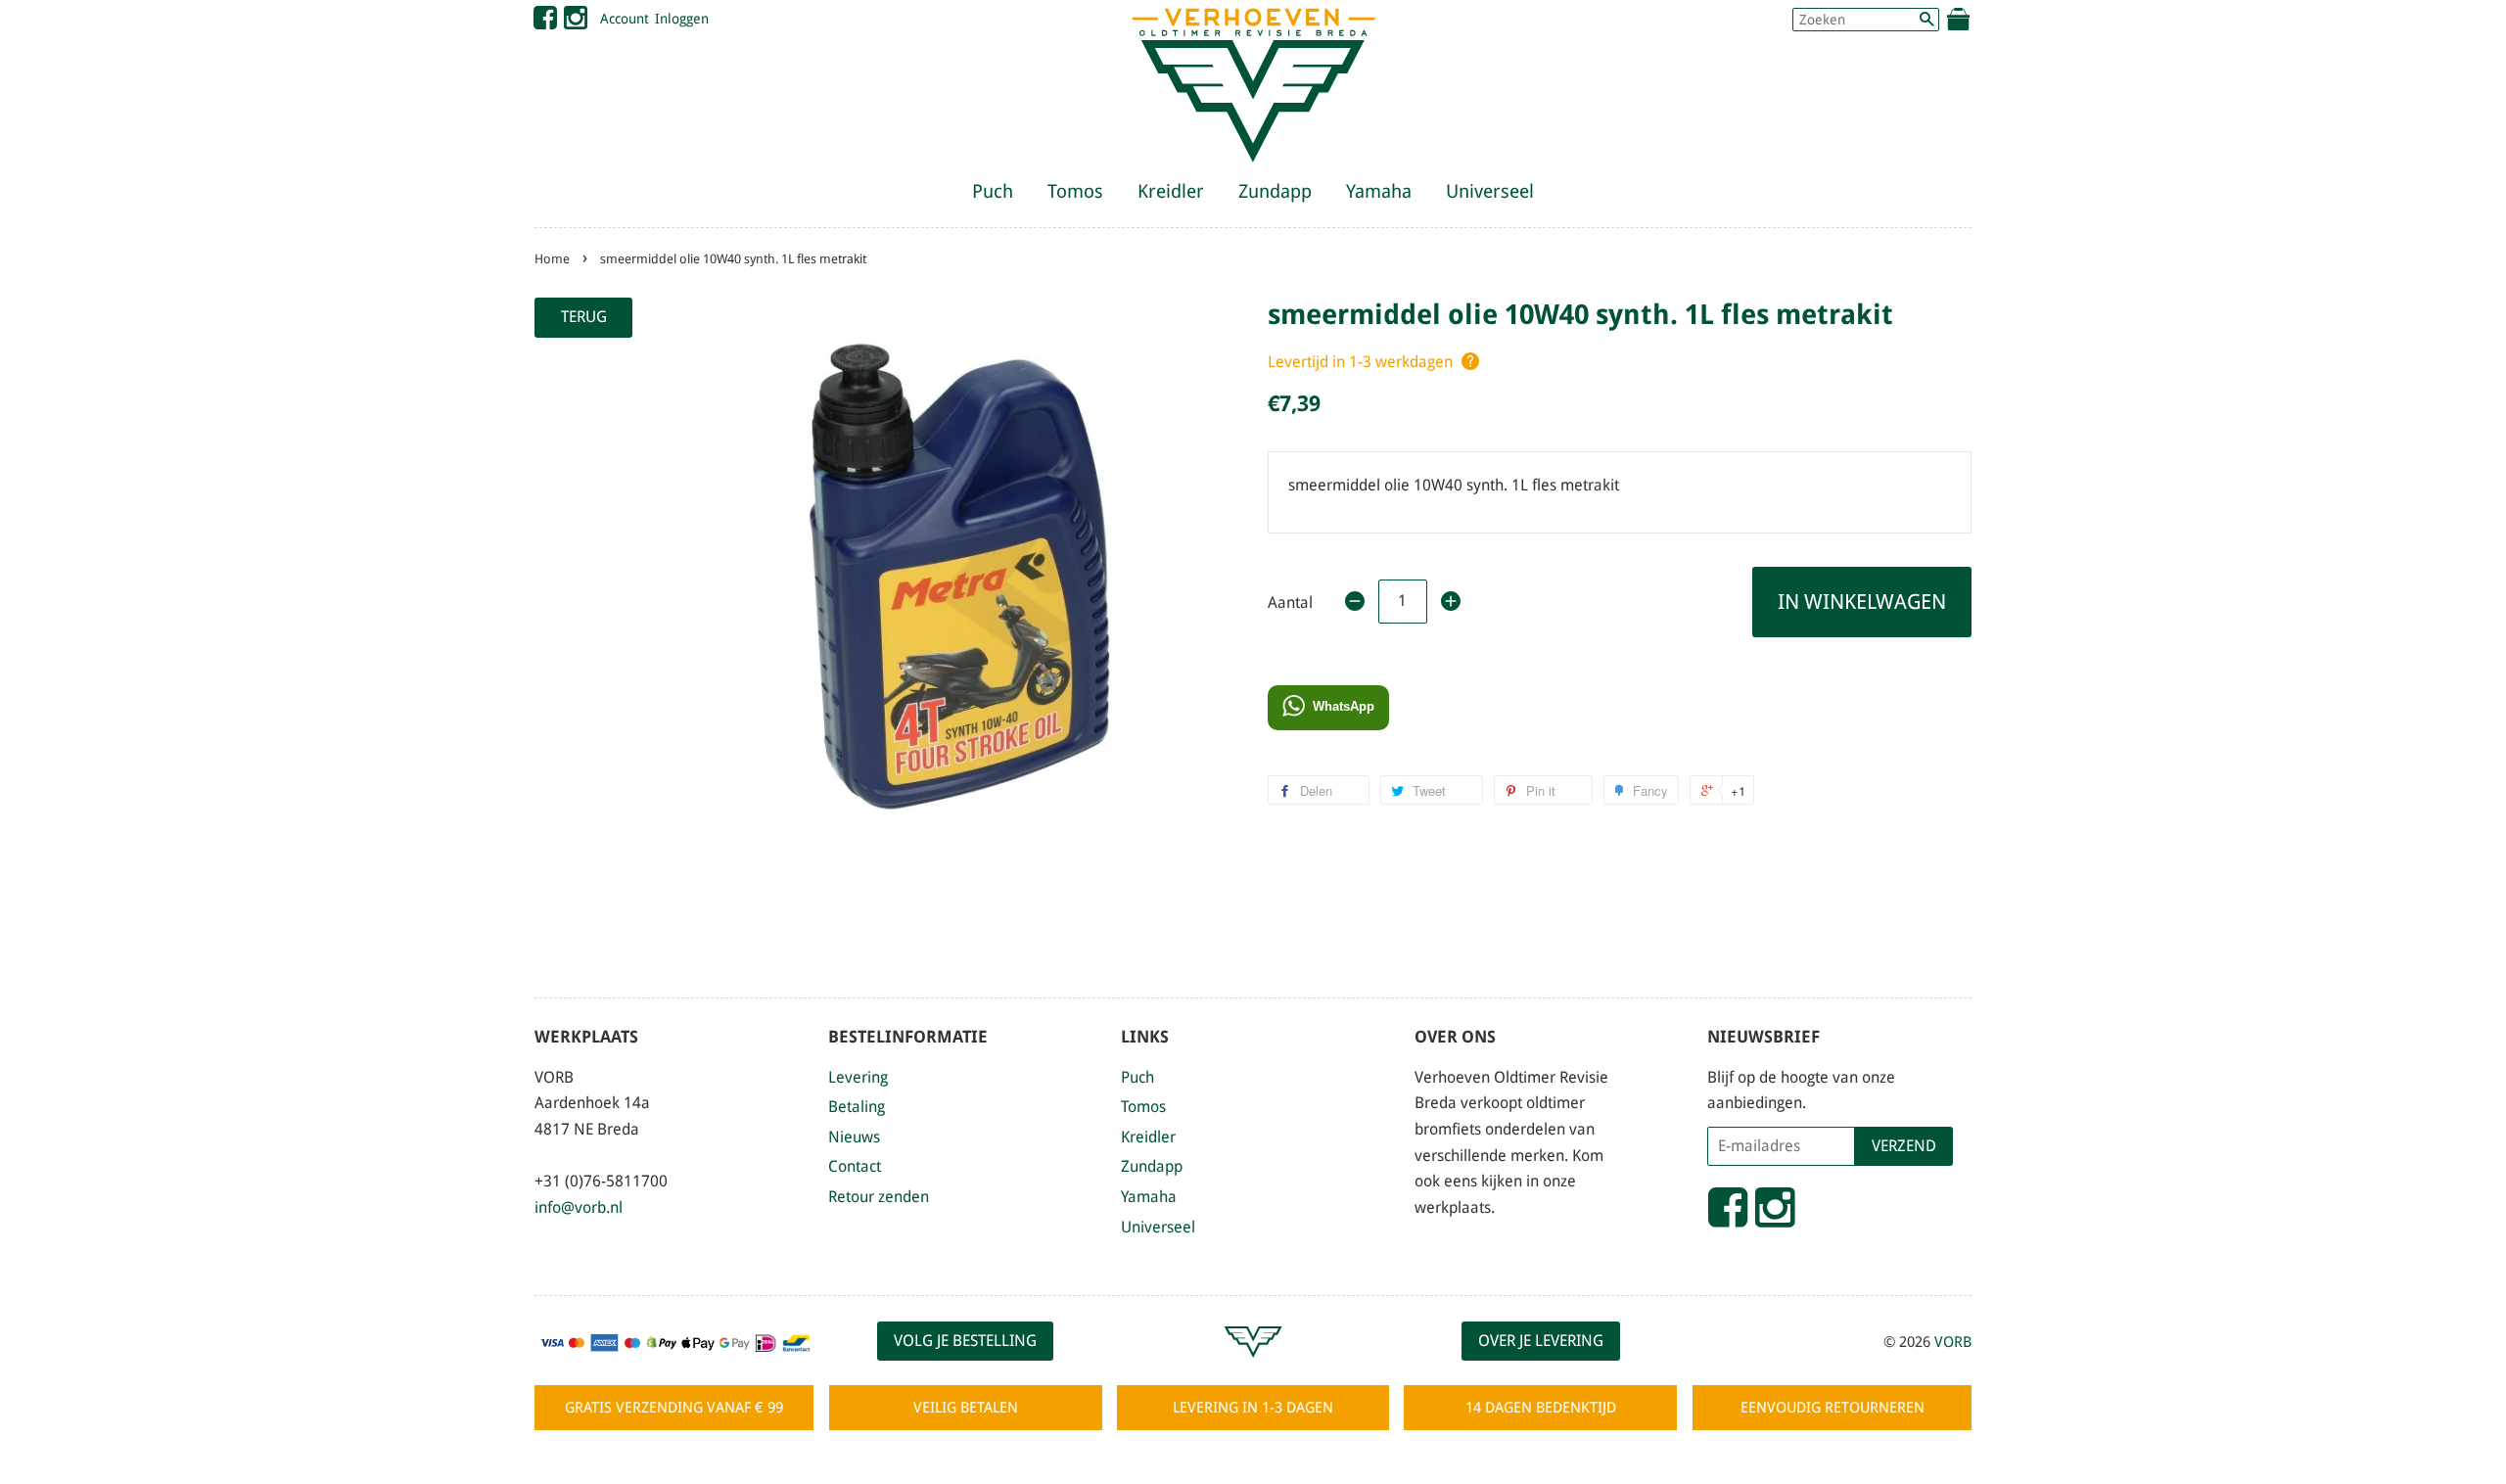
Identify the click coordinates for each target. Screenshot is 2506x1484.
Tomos (1075, 191)
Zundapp (1275, 191)
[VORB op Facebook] (545, 23)
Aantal (1290, 603)
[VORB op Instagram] (576, 23)
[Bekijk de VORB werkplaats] (1253, 1366)
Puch (993, 191)
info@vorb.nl (579, 1207)
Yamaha (1379, 191)
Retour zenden (879, 1197)
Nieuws (854, 1137)
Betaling (857, 1107)
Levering (858, 1077)
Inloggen (682, 19)
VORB (1953, 1342)
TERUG (584, 317)
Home (552, 259)
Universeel (1490, 191)
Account (625, 19)
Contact (855, 1166)
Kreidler (1171, 191)
